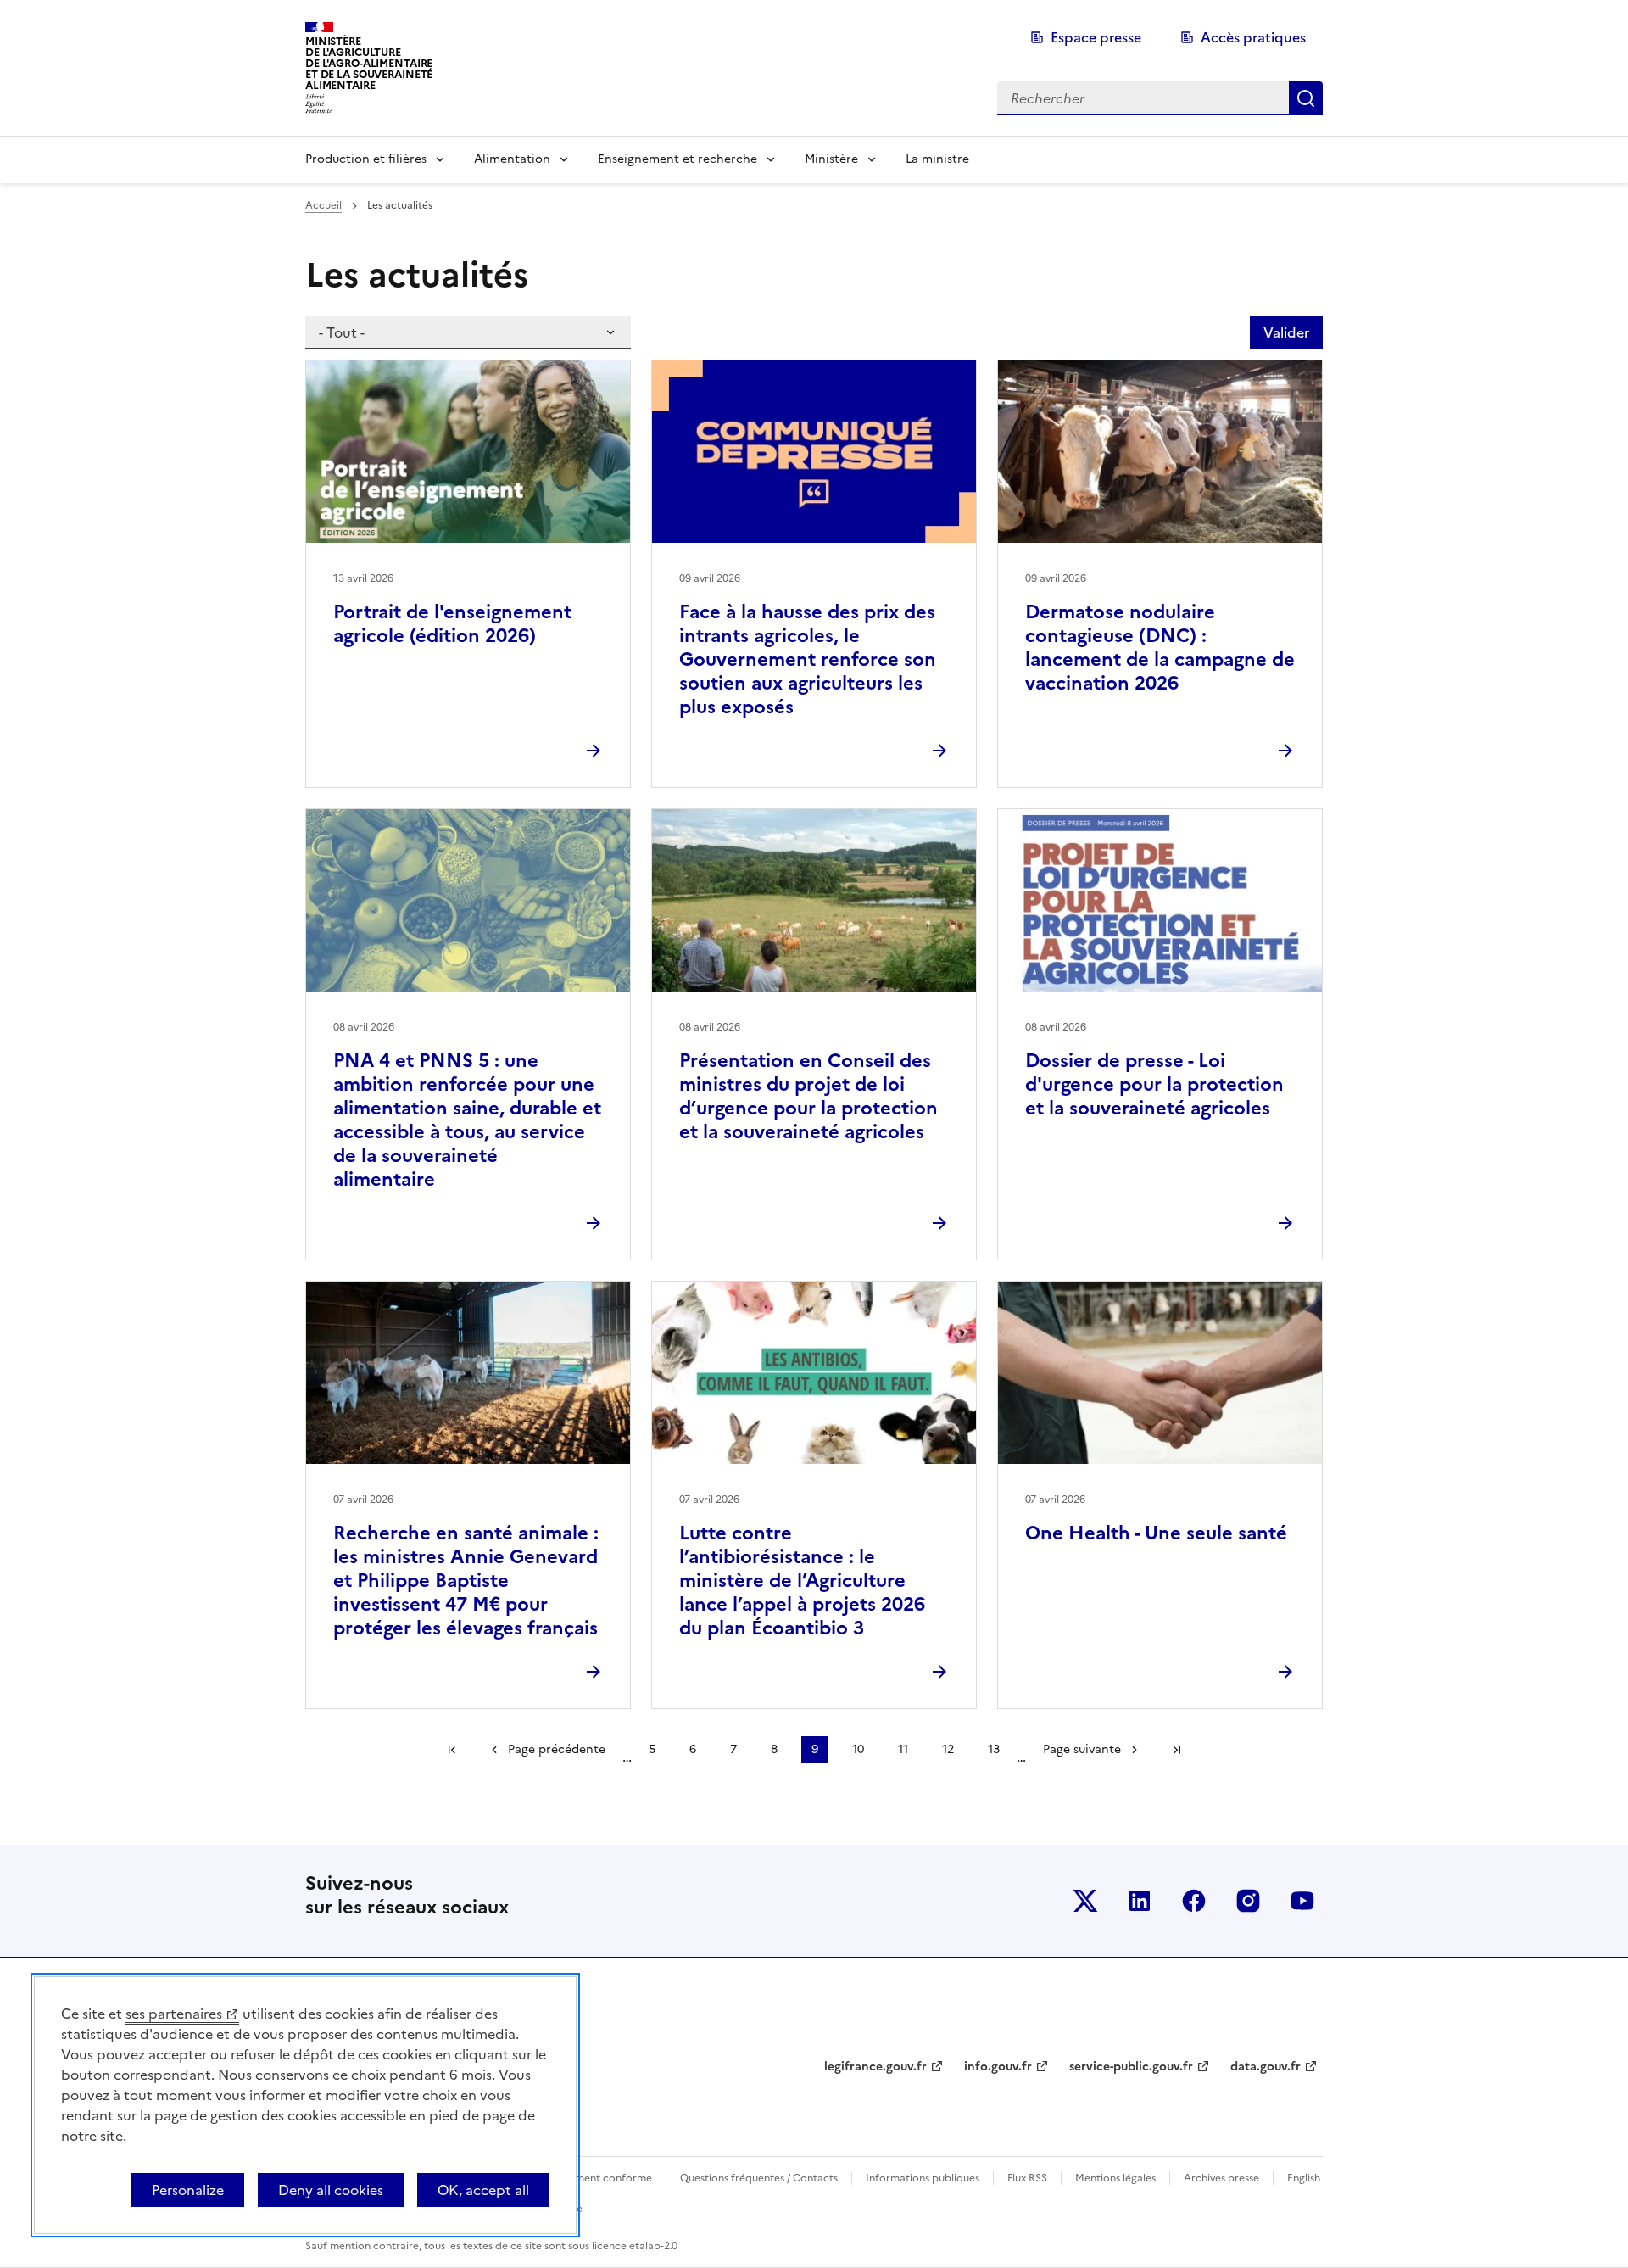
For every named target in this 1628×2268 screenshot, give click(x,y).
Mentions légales (1115, 2178)
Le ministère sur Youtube (1302, 1901)
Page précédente (557, 1749)
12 (948, 1749)
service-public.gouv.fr (1131, 2067)
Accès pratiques (1253, 37)
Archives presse (1221, 2178)
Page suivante (1082, 1749)
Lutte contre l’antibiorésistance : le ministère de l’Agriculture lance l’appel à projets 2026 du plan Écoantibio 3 (802, 1581)
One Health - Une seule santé (1156, 1533)
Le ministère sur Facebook (1194, 1901)
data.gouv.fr (1266, 2067)
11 (903, 1749)
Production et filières (366, 159)
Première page (452, 1750)
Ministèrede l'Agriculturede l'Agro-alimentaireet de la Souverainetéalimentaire (369, 63)
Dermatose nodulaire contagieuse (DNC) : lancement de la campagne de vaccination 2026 (1160, 648)
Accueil (323, 205)
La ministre (937, 159)
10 (858, 1749)
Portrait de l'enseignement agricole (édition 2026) (452, 624)
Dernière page (1177, 1750)
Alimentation (512, 159)
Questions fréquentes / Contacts (759, 2178)
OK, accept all (483, 2190)
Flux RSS (1027, 2178)
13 (994, 1749)
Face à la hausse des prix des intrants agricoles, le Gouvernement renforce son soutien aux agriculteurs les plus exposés (808, 659)
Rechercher (1306, 98)
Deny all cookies (331, 2190)
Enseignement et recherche (677, 159)
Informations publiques (923, 2178)
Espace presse (1096, 37)
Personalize (188, 2190)
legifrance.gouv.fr (875, 2067)
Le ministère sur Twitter (1085, 1901)
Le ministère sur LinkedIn (1140, 1901)
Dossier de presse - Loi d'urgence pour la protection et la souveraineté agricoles (1154, 1084)
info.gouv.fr (998, 2067)
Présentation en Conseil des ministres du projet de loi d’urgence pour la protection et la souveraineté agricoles (808, 1096)
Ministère (831, 159)
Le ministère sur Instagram (1248, 1901)
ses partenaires (174, 2014)
